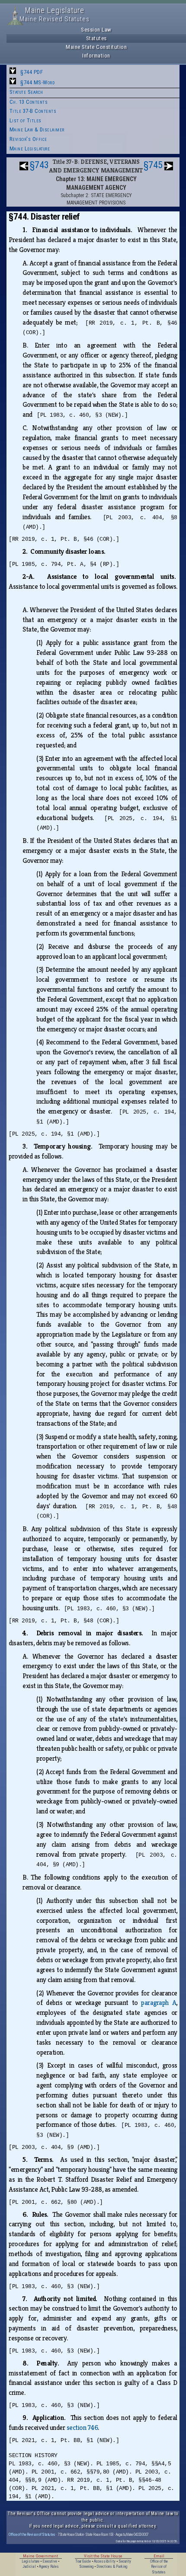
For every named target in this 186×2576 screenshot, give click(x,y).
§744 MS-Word (37, 82)
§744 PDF (32, 72)
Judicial (29, 2566)
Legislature (30, 2561)
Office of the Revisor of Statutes (32, 2534)
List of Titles (26, 120)
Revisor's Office (28, 139)
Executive (50, 2561)
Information (96, 56)
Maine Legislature (30, 148)
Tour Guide (83, 2561)
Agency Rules (49, 2566)
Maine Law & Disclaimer (37, 129)
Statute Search (26, 92)
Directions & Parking (112, 2566)
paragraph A (159, 2003)
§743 (39, 165)
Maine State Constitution (96, 47)
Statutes (96, 38)
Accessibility (105, 2561)
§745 (153, 165)
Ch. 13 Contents (29, 102)
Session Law (96, 30)
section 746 (82, 2428)
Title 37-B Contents (33, 111)
